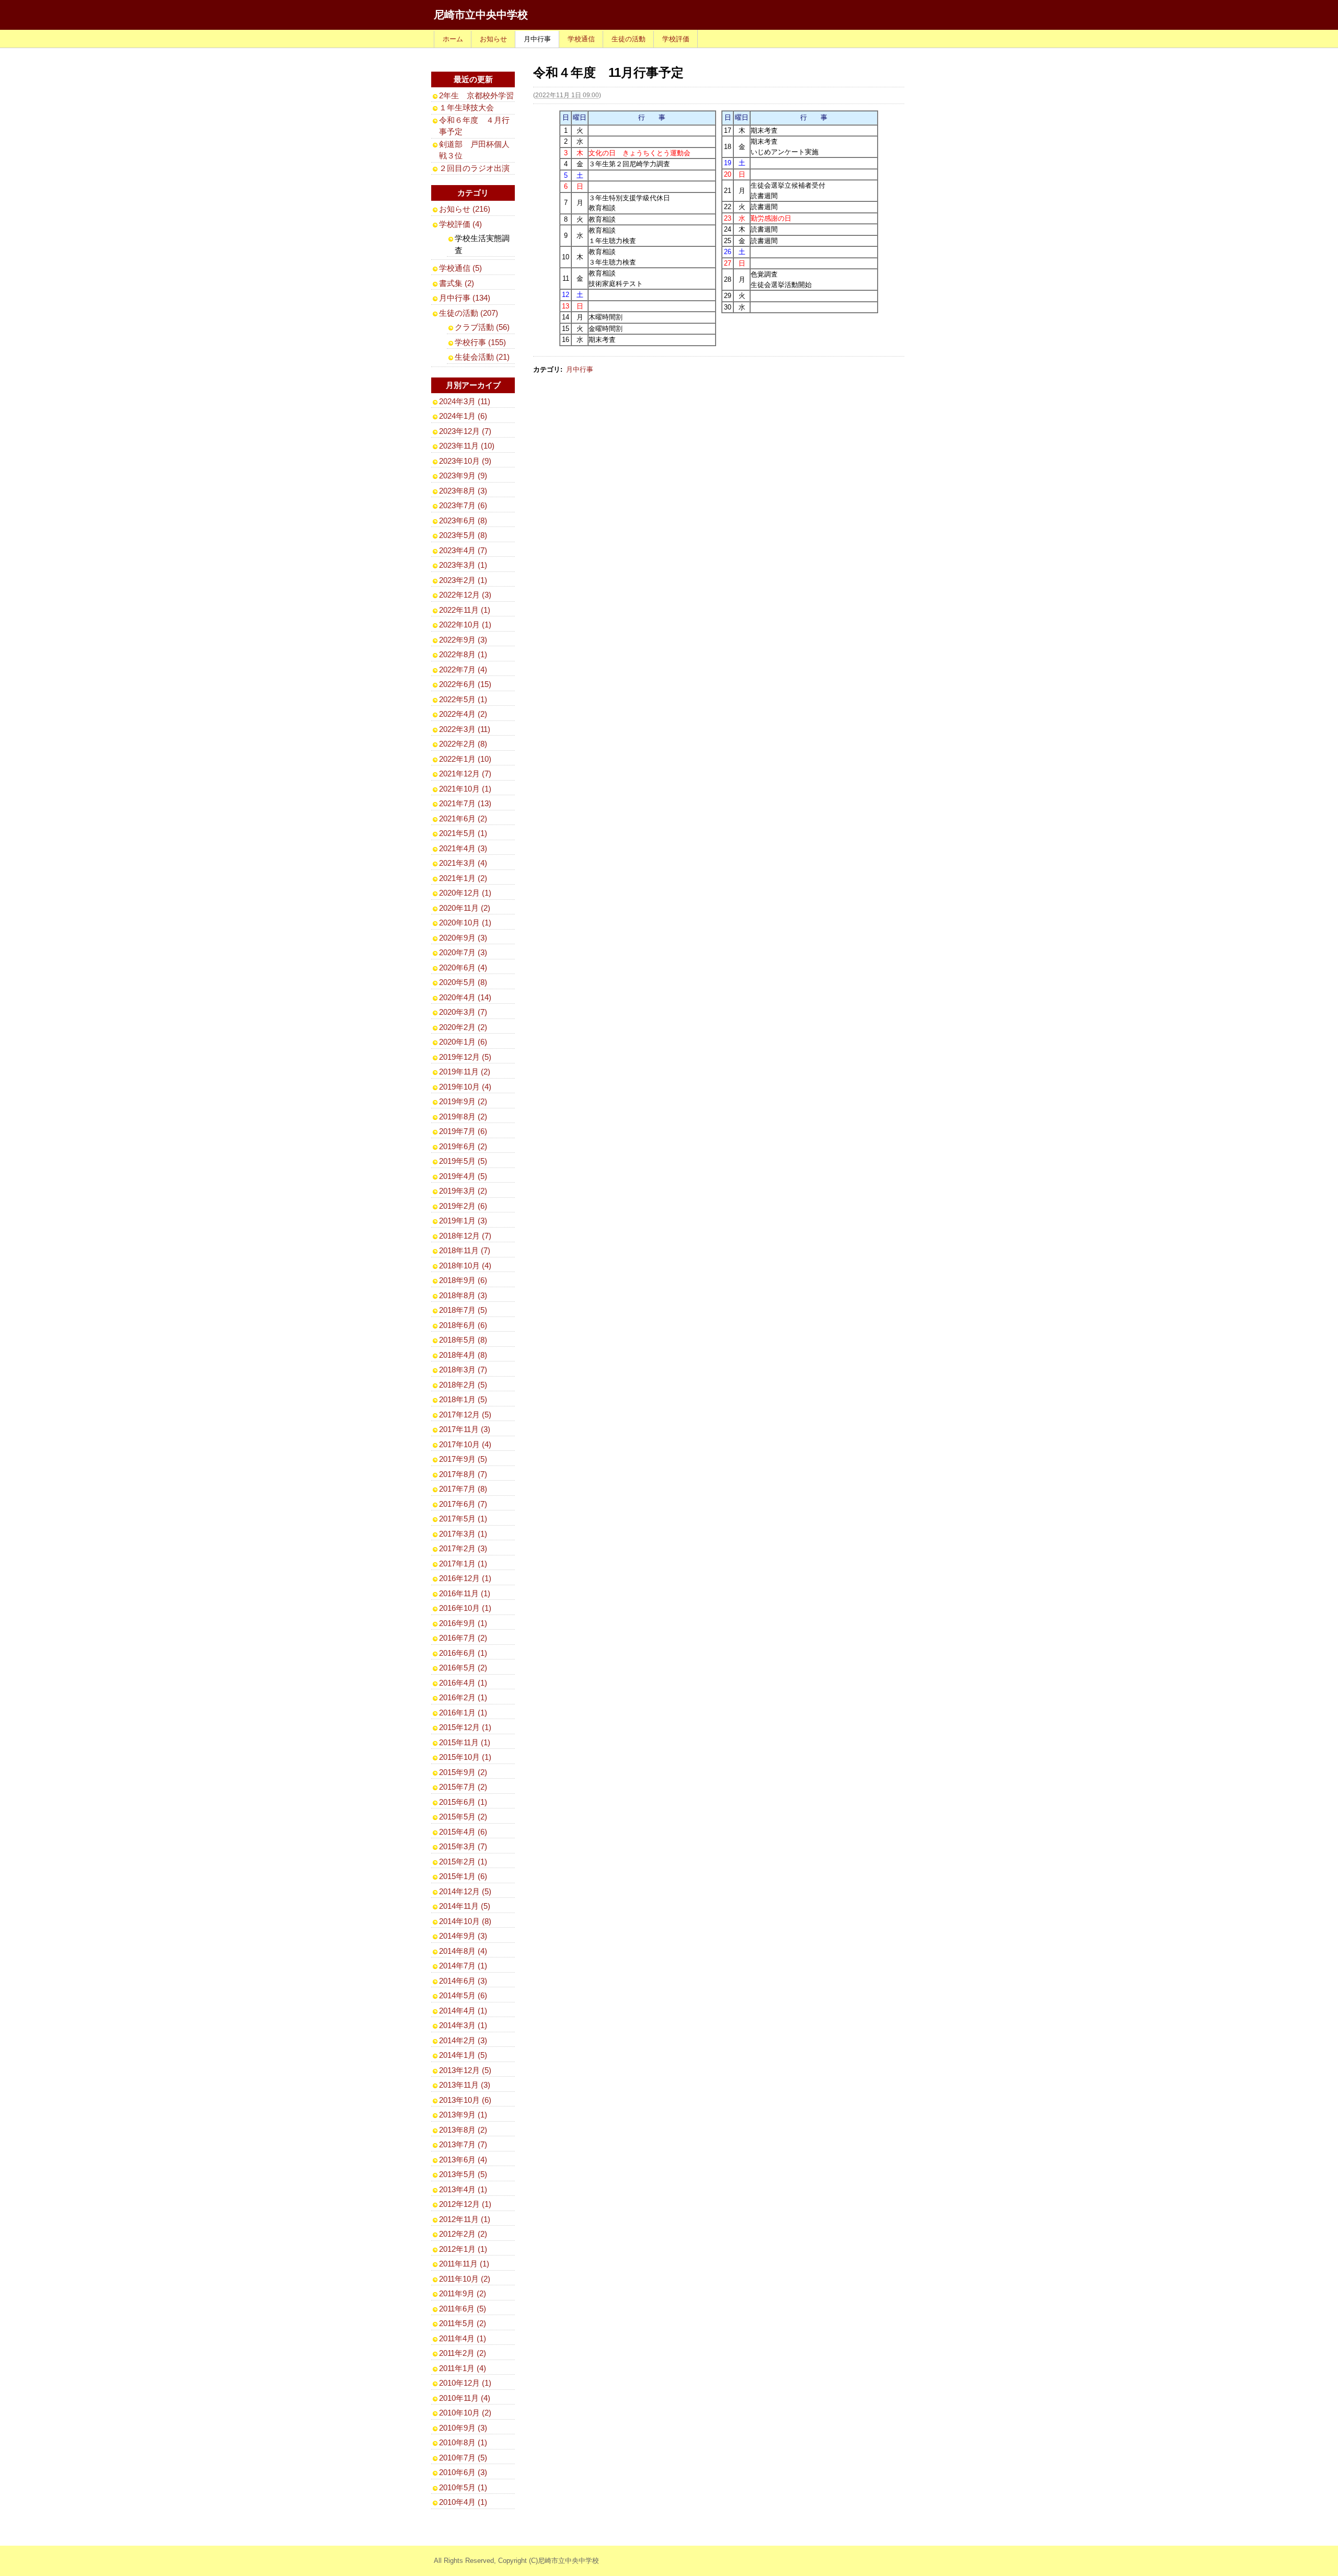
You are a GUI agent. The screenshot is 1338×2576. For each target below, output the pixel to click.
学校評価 (676, 39)
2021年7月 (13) (465, 803)
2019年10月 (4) (465, 1087)
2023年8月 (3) (463, 491)
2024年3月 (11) (465, 401)
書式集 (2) (457, 283)
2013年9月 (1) (463, 2115)
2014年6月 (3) (463, 1981)
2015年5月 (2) (463, 1817)
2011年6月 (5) (463, 2309)
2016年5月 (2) (463, 1668)
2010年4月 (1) (463, 2502)
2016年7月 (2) (463, 1638)
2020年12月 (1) (465, 893)
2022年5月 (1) (463, 699)
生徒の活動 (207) (469, 313)
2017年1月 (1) (463, 1564)
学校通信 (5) (460, 268)
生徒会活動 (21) (482, 357)
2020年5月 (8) (463, 982)
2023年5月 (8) (463, 535)
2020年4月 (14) (465, 997)
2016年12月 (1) (465, 1578)
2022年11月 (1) (465, 610)
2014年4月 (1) (463, 2011)
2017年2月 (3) (463, 1548)
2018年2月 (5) (463, 1385)
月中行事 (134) (465, 298)
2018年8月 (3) (463, 1295)
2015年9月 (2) (463, 1772)
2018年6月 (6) (463, 1325)
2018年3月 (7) (463, 1370)
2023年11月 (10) (467, 446)
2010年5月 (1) (463, 2487)
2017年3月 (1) (463, 1534)
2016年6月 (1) (463, 1653)
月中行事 (537, 39)
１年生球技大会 (466, 107)
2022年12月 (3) (465, 595)
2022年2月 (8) (463, 744)
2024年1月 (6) (463, 416)
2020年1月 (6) (463, 1042)
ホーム (453, 39)
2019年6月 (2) (463, 1146)
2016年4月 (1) (463, 1683)
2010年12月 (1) (465, 2383)
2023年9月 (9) (463, 476)
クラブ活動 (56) (482, 327)
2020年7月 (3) (463, 952)
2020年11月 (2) (465, 908)
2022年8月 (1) (463, 654)
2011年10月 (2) (465, 2279)
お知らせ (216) (465, 209)
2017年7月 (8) (463, 1489)
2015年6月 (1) (463, 1802)
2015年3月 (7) (463, 1846)
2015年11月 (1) (465, 1742)
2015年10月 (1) (465, 1757)
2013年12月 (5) (465, 2070)
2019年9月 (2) (463, 1101)
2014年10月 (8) (465, 1921)
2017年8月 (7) (463, 1474)
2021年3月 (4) (463, 863)
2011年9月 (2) (463, 2293)
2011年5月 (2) (463, 2323)
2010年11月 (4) (465, 2398)
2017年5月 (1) (463, 1519)
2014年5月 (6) (463, 1995)
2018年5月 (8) (463, 1340)
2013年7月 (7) (463, 2144)
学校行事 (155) (480, 342)
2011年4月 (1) (463, 2338)
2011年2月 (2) (463, 2353)
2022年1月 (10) (465, 759)
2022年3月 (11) (465, 729)
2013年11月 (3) (465, 2085)
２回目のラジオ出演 (474, 168)
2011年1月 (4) (463, 2368)
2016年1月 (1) (463, 1713)
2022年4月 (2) (463, 714)
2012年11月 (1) (465, 2219)
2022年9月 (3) (463, 640)
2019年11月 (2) (465, 1072)
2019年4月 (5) (463, 1176)
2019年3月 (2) (463, 1191)
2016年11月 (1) (465, 1593)
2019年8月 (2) (463, 1117)
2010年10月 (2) (465, 2413)
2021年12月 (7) (465, 774)
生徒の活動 (628, 39)
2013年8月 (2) (463, 2130)
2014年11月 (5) (465, 1906)
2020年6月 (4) (463, 968)
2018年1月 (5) (463, 1399)
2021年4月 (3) (463, 848)
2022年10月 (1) (465, 625)
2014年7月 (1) (463, 1966)
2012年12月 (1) (465, 2204)
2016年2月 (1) (463, 1697)
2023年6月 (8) (463, 520)
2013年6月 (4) (463, 2160)
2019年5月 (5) (463, 1161)
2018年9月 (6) (463, 1280)
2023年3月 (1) (463, 565)
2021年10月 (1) (465, 789)
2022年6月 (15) (465, 684)
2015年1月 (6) (463, 1876)
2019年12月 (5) (465, 1057)
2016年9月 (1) (463, 1623)
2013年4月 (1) (463, 2189)
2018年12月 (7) (465, 1236)
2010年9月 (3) (463, 2428)
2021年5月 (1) (463, 833)
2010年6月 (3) (463, 2472)
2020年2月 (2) (463, 1027)
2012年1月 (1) (463, 2249)
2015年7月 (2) (463, 1787)
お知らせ (493, 39)
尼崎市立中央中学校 (481, 15)
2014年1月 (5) (463, 2055)
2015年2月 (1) (463, 1862)
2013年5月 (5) (463, 2174)
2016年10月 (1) (465, 1608)
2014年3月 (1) (463, 2025)
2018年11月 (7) (465, 1250)
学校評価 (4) (460, 224)
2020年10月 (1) (465, 923)
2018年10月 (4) (465, 1266)
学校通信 (581, 39)
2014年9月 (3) (463, 1936)
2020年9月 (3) (463, 938)
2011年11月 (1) (464, 2264)
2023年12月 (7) (465, 431)
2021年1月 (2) (463, 878)
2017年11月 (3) (465, 1429)
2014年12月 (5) (465, 1891)
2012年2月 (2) (463, 2234)
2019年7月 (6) (463, 1131)
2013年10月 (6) (465, 2100)
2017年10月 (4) (465, 1444)
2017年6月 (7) (463, 1504)
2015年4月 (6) (463, 1832)
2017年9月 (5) (463, 1459)
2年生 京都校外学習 (476, 95)
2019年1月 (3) (463, 1221)
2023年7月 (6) (463, 505)
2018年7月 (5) (463, 1310)
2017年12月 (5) (465, 1415)
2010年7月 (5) (463, 2458)
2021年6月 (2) (463, 818)
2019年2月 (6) (463, 1206)
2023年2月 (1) (463, 580)
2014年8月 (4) (463, 1951)
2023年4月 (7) (463, 550)
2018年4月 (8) (463, 1355)
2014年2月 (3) (463, 2040)
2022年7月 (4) (463, 669)
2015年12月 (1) (465, 1727)
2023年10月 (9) (465, 461)
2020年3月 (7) (463, 1012)
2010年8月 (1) (463, 2442)
